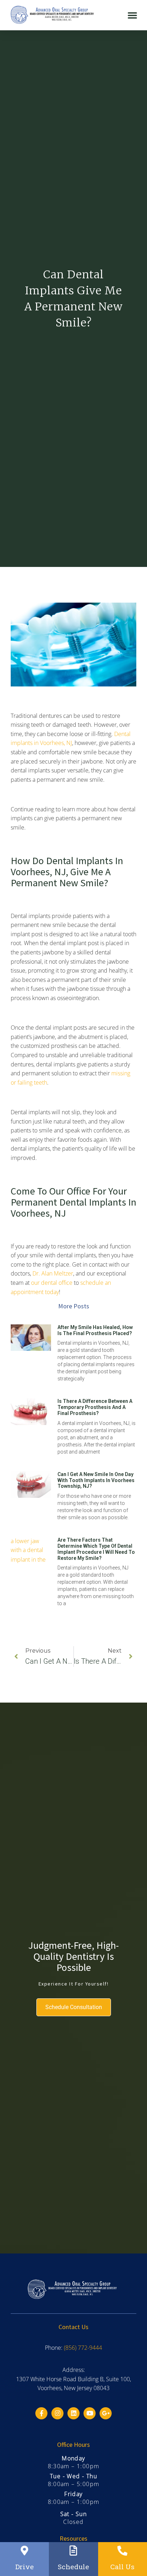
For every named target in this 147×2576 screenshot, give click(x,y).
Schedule (73, 2567)
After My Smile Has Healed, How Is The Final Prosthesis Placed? (95, 1330)
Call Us (122, 2567)
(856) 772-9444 (83, 2348)
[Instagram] (57, 2413)
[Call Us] (122, 2551)
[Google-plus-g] (106, 2413)
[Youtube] (90, 2413)
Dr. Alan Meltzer (53, 1273)
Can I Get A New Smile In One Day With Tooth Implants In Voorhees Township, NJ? (96, 1480)
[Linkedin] (73, 2413)
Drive (25, 2567)
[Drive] (25, 2551)
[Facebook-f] (41, 2413)
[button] (132, 15)
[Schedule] (73, 2551)
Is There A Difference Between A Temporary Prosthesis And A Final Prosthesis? (95, 1407)
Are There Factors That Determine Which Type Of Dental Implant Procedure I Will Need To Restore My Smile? (96, 1549)
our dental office (52, 1283)
